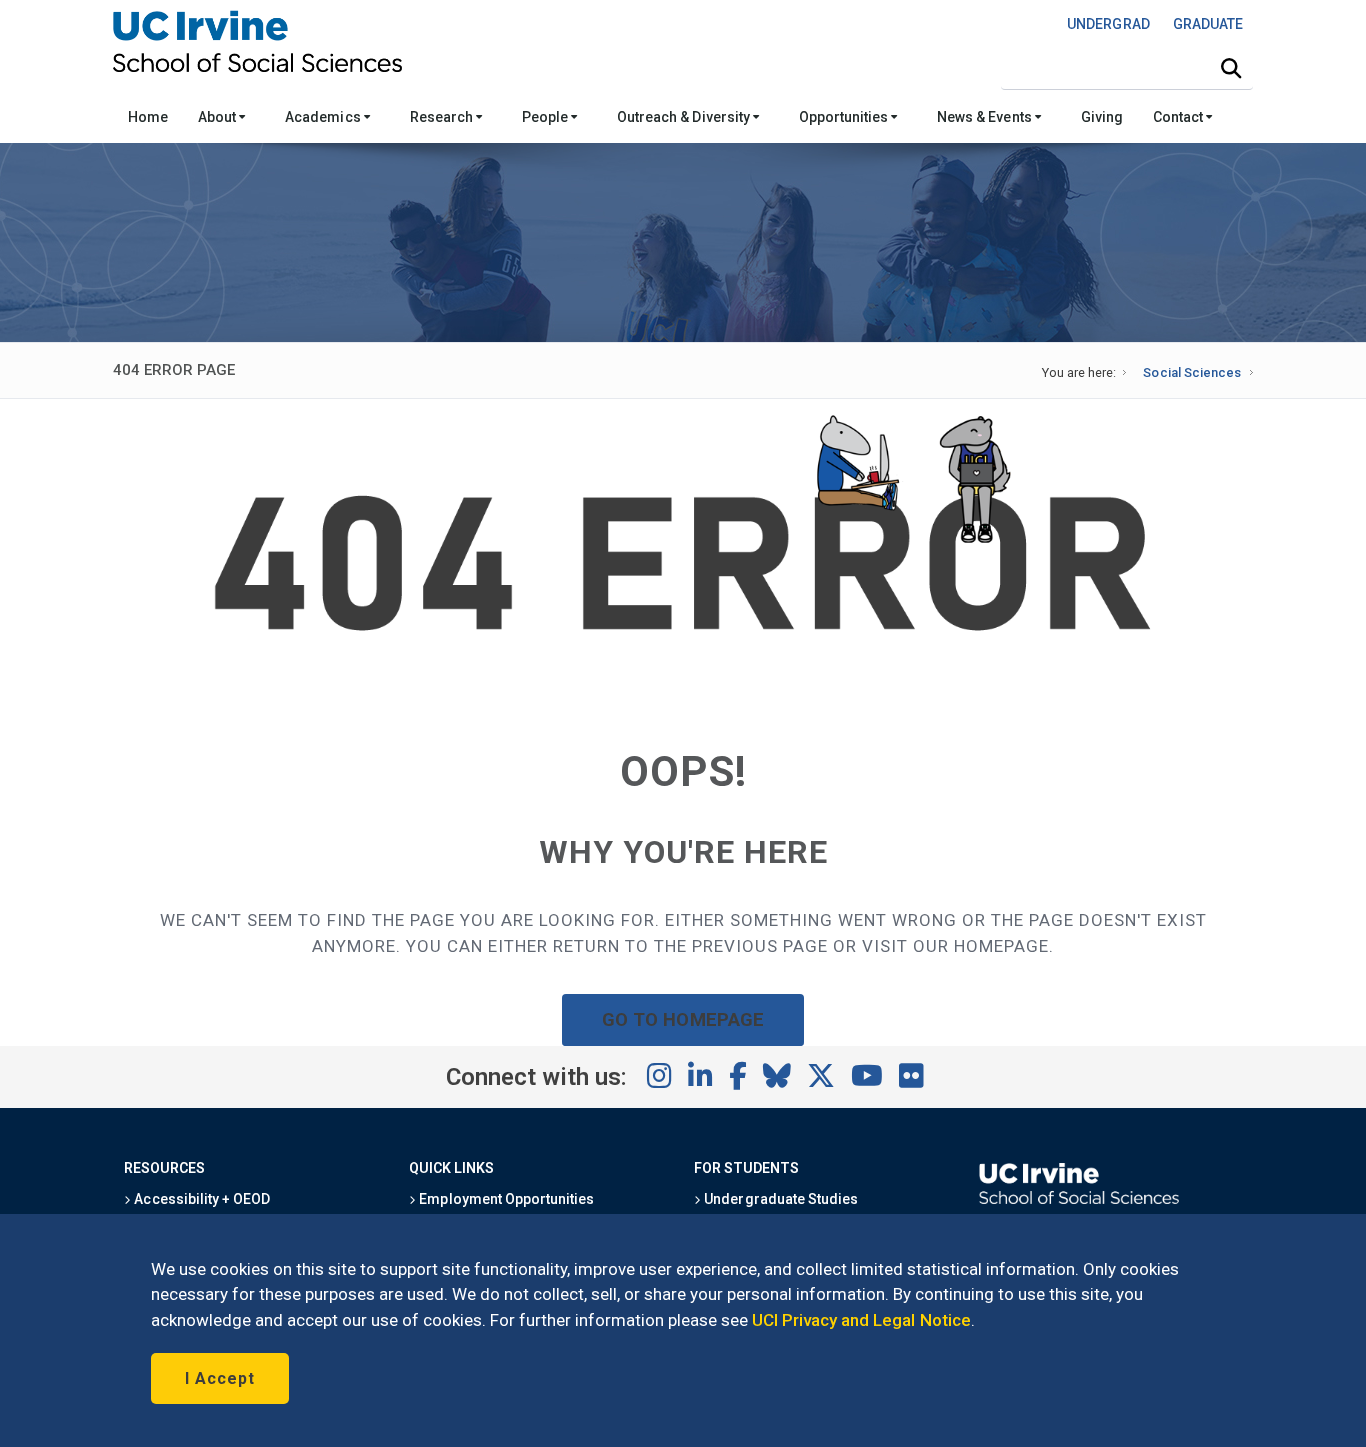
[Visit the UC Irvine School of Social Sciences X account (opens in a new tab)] (821, 1077)
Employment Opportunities (505, 1199)
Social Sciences (1191, 372)
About (218, 117)
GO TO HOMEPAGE (683, 1019)
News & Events (985, 117)
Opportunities (845, 117)
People (546, 117)
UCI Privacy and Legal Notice (861, 1320)
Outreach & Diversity (685, 117)
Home (148, 117)
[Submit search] (1231, 69)
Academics (324, 117)
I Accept (220, 1378)
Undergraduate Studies (779, 1199)
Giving (1102, 117)
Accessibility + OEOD (200, 1199)
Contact (1179, 117)
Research (443, 117)
